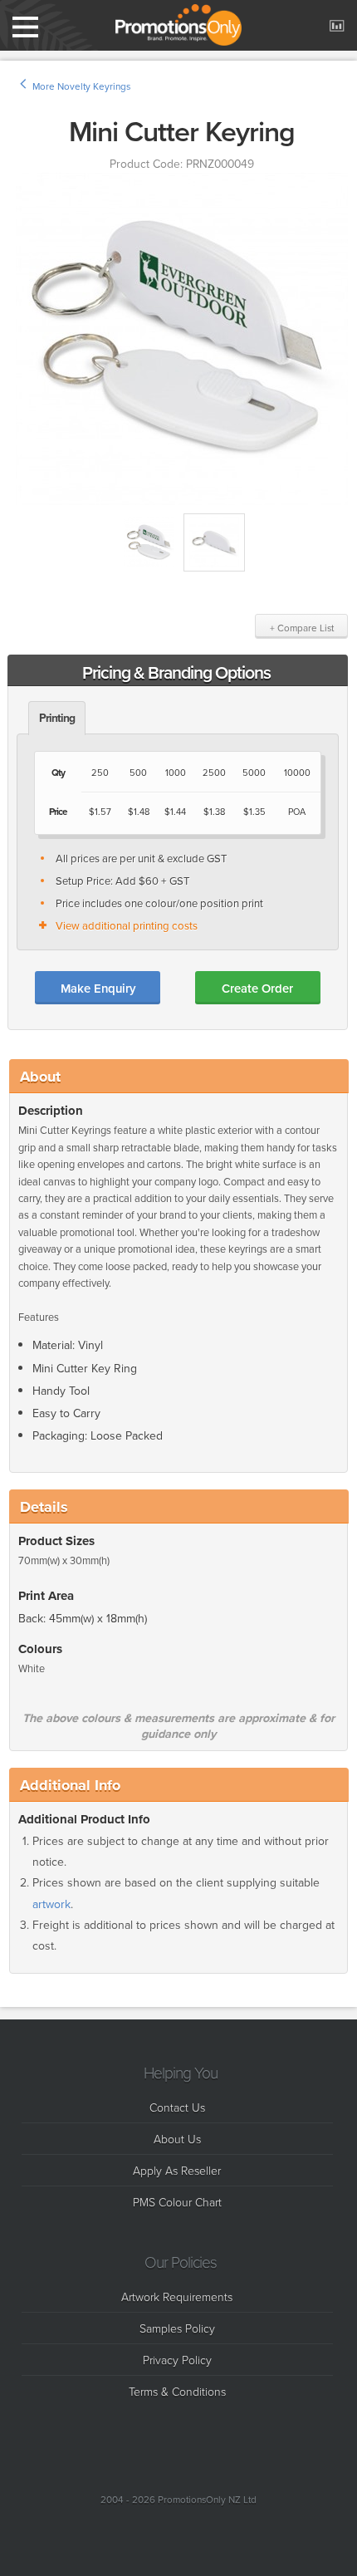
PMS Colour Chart (177, 2202)
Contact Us (177, 2107)
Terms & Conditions (177, 2391)
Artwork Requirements (177, 2296)
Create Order (257, 988)
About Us (177, 2139)
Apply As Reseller (177, 2170)
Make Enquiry (98, 988)
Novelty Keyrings (94, 86)
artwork (51, 1904)
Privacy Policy (177, 2360)
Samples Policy (177, 2328)
